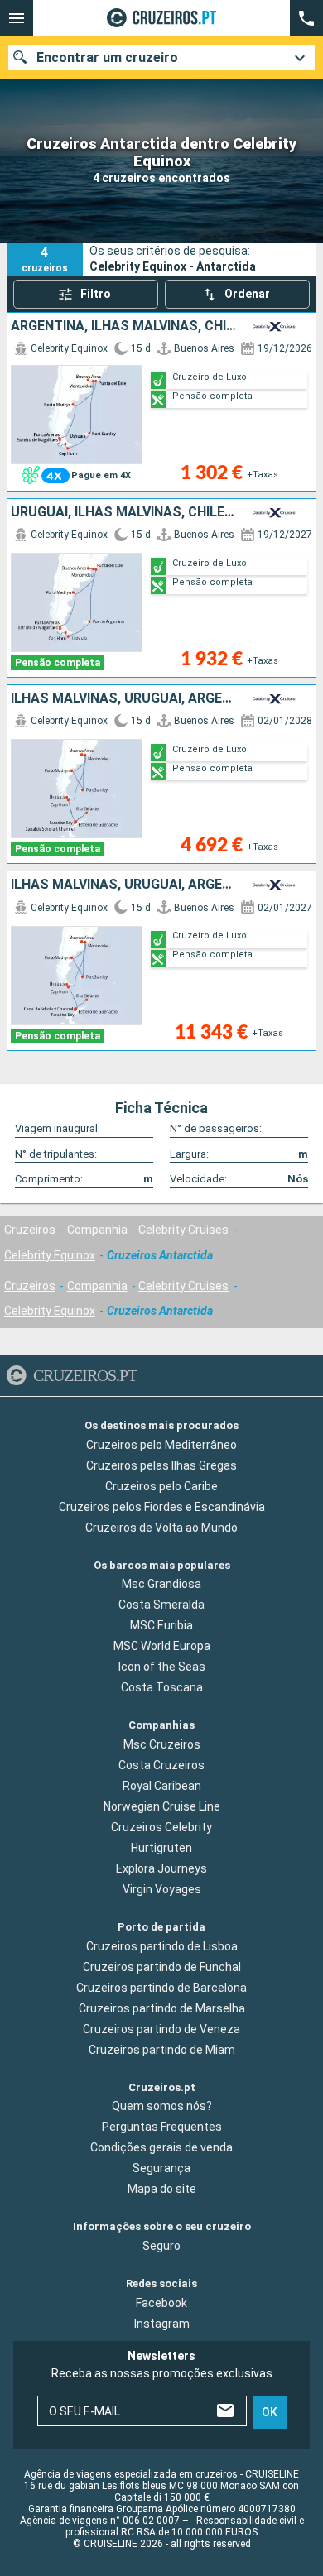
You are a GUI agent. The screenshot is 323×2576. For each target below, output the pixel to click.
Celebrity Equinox (50, 1255)
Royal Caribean (162, 1786)
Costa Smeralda (161, 1605)
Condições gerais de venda (161, 2147)
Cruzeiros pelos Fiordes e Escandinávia (162, 1507)
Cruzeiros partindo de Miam (162, 2050)
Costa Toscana (162, 1687)
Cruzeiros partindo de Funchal (162, 1967)
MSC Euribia (161, 1625)
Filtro (96, 294)
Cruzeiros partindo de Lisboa (162, 1946)
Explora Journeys (161, 1868)
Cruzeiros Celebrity (161, 1827)
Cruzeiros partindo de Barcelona (161, 1988)
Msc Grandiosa (161, 1584)
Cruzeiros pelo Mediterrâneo (161, 1445)
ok (270, 2411)
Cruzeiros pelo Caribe (161, 1486)
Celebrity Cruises (183, 1230)
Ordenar (247, 294)
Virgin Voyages (162, 1889)
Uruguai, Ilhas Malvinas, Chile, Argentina (124, 512)
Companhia (97, 1230)
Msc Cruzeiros (162, 1744)
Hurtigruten (161, 1848)
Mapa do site (162, 2189)
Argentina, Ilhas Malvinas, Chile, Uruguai (124, 326)
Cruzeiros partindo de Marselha (162, 2008)
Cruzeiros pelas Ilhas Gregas (161, 1465)
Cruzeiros (30, 1230)
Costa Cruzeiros (161, 1765)
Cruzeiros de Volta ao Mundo (161, 1528)
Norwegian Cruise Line (162, 1806)
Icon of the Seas (162, 1667)
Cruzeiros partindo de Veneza (161, 2029)
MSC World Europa (162, 1646)
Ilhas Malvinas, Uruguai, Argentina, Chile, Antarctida (124, 698)
